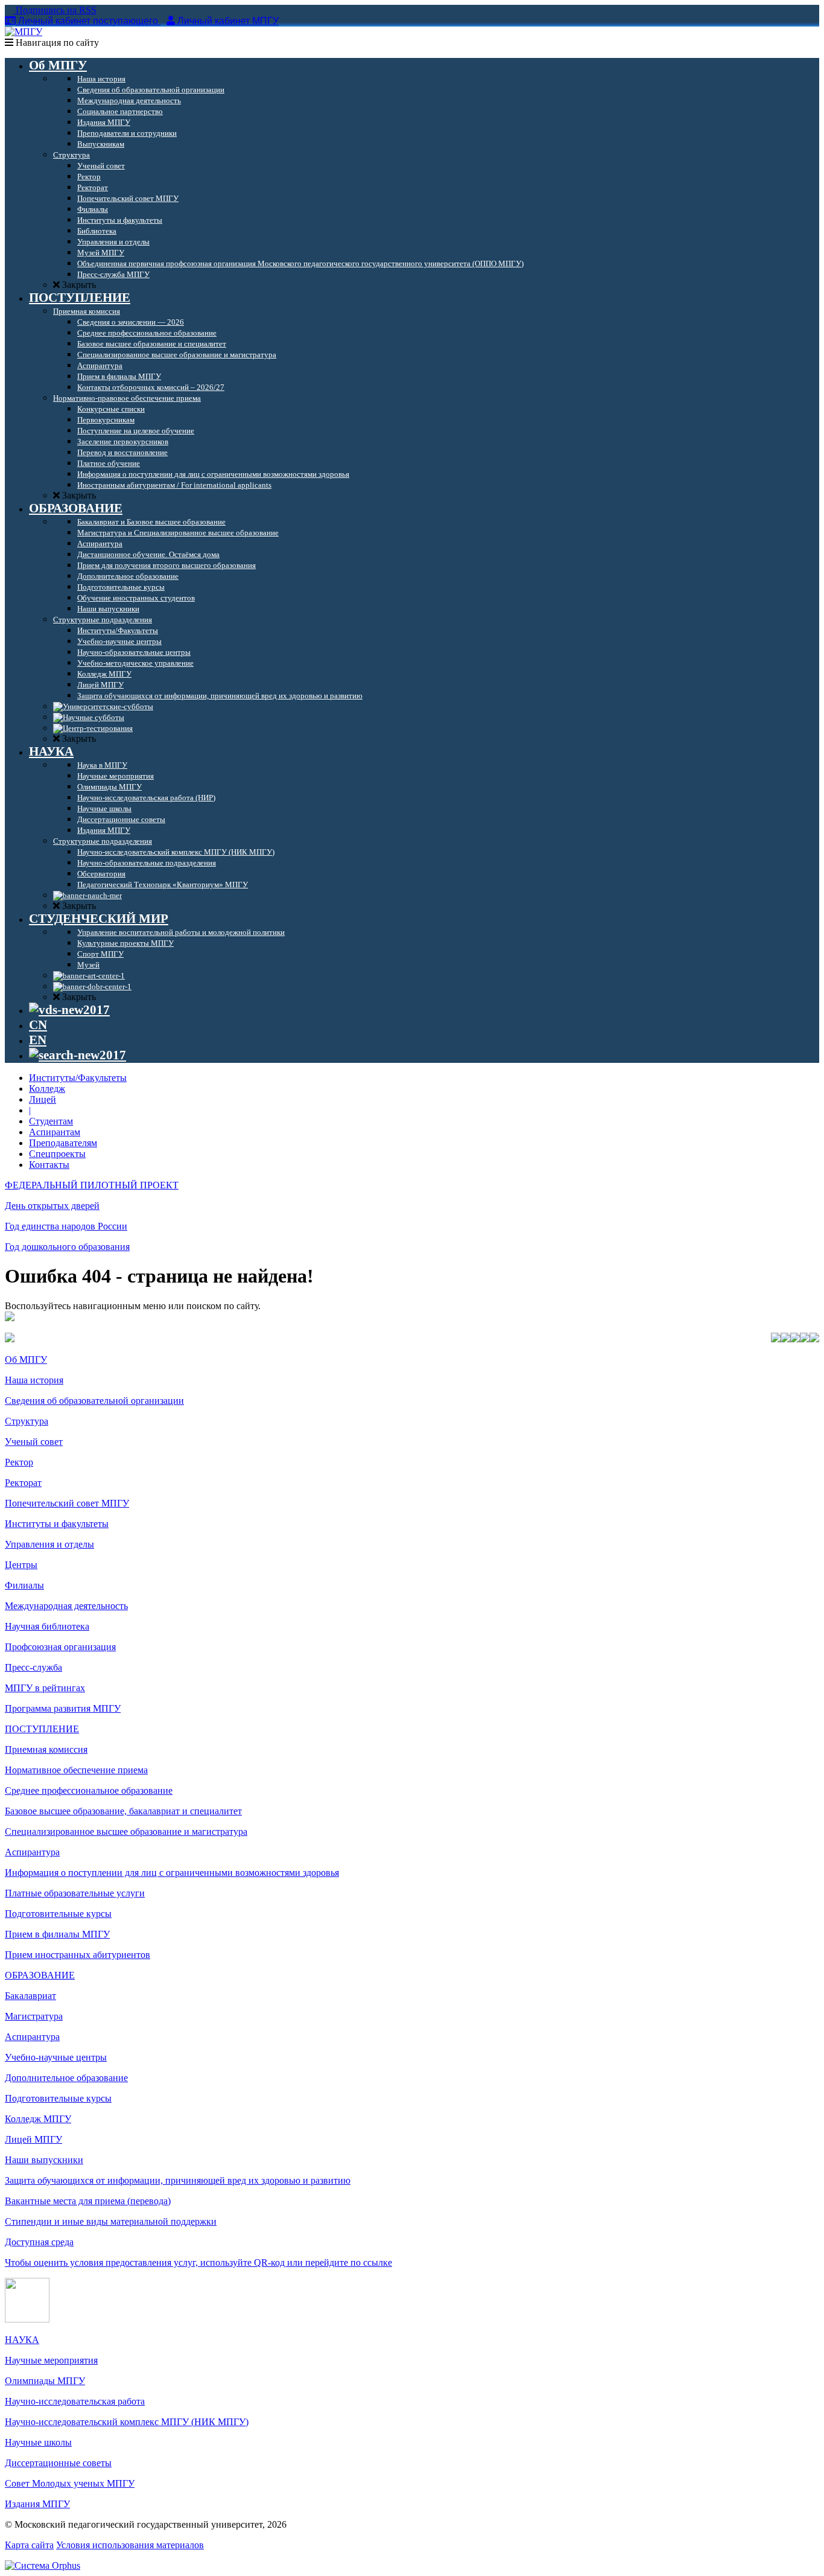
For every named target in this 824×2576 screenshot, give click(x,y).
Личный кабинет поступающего (88, 21)
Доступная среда (39, 2242)
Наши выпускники (44, 2160)
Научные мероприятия (51, 2360)
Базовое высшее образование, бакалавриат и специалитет (123, 1811)
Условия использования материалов (130, 2545)
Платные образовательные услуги (75, 1893)
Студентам (51, 1121)
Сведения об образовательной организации (94, 1401)
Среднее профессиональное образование (89, 1790)
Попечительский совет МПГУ (67, 1503)
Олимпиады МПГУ (45, 2381)
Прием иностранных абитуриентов (78, 1955)
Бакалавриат (30, 1996)
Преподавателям (63, 1143)
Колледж (47, 1089)
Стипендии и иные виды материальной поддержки (111, 2221)
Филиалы (24, 1585)
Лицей (43, 1099)
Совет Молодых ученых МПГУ (70, 2483)
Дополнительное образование (66, 2078)
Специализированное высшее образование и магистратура (126, 1832)
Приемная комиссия (46, 1749)
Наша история (34, 1380)
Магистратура (34, 2016)
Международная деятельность (66, 1606)
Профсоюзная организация (60, 1647)
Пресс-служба (33, 1667)
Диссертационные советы (58, 2463)
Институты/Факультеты (78, 1078)
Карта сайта (29, 2545)
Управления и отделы (49, 1544)
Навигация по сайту (56, 43)
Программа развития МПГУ (63, 1708)
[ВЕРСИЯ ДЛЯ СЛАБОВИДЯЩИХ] (69, 1010)
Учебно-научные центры (56, 2057)
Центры (21, 1565)
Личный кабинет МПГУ (228, 21)
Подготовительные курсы (58, 1914)
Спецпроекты (57, 1154)
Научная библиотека (47, 1626)
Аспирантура (32, 1852)
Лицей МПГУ (33, 2139)
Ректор (19, 1462)
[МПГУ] (24, 32)
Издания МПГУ (37, 2504)
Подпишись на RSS (55, 10)
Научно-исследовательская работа (75, 2401)
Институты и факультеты (57, 1524)
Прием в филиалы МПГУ (57, 1934)
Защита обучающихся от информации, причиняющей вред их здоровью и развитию (178, 2180)
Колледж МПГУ (38, 2119)
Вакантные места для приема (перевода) (88, 2201)
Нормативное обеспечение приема (76, 1770)
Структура (27, 1421)
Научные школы (38, 2442)
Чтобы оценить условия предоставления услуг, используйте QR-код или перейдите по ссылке (198, 2262)
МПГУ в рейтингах (45, 1688)
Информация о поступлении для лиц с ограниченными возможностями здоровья (172, 1873)
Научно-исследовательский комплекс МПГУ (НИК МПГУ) (127, 2422)
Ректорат (23, 1483)
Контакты (49, 1165)
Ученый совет (34, 1442)
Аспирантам (55, 1132)
